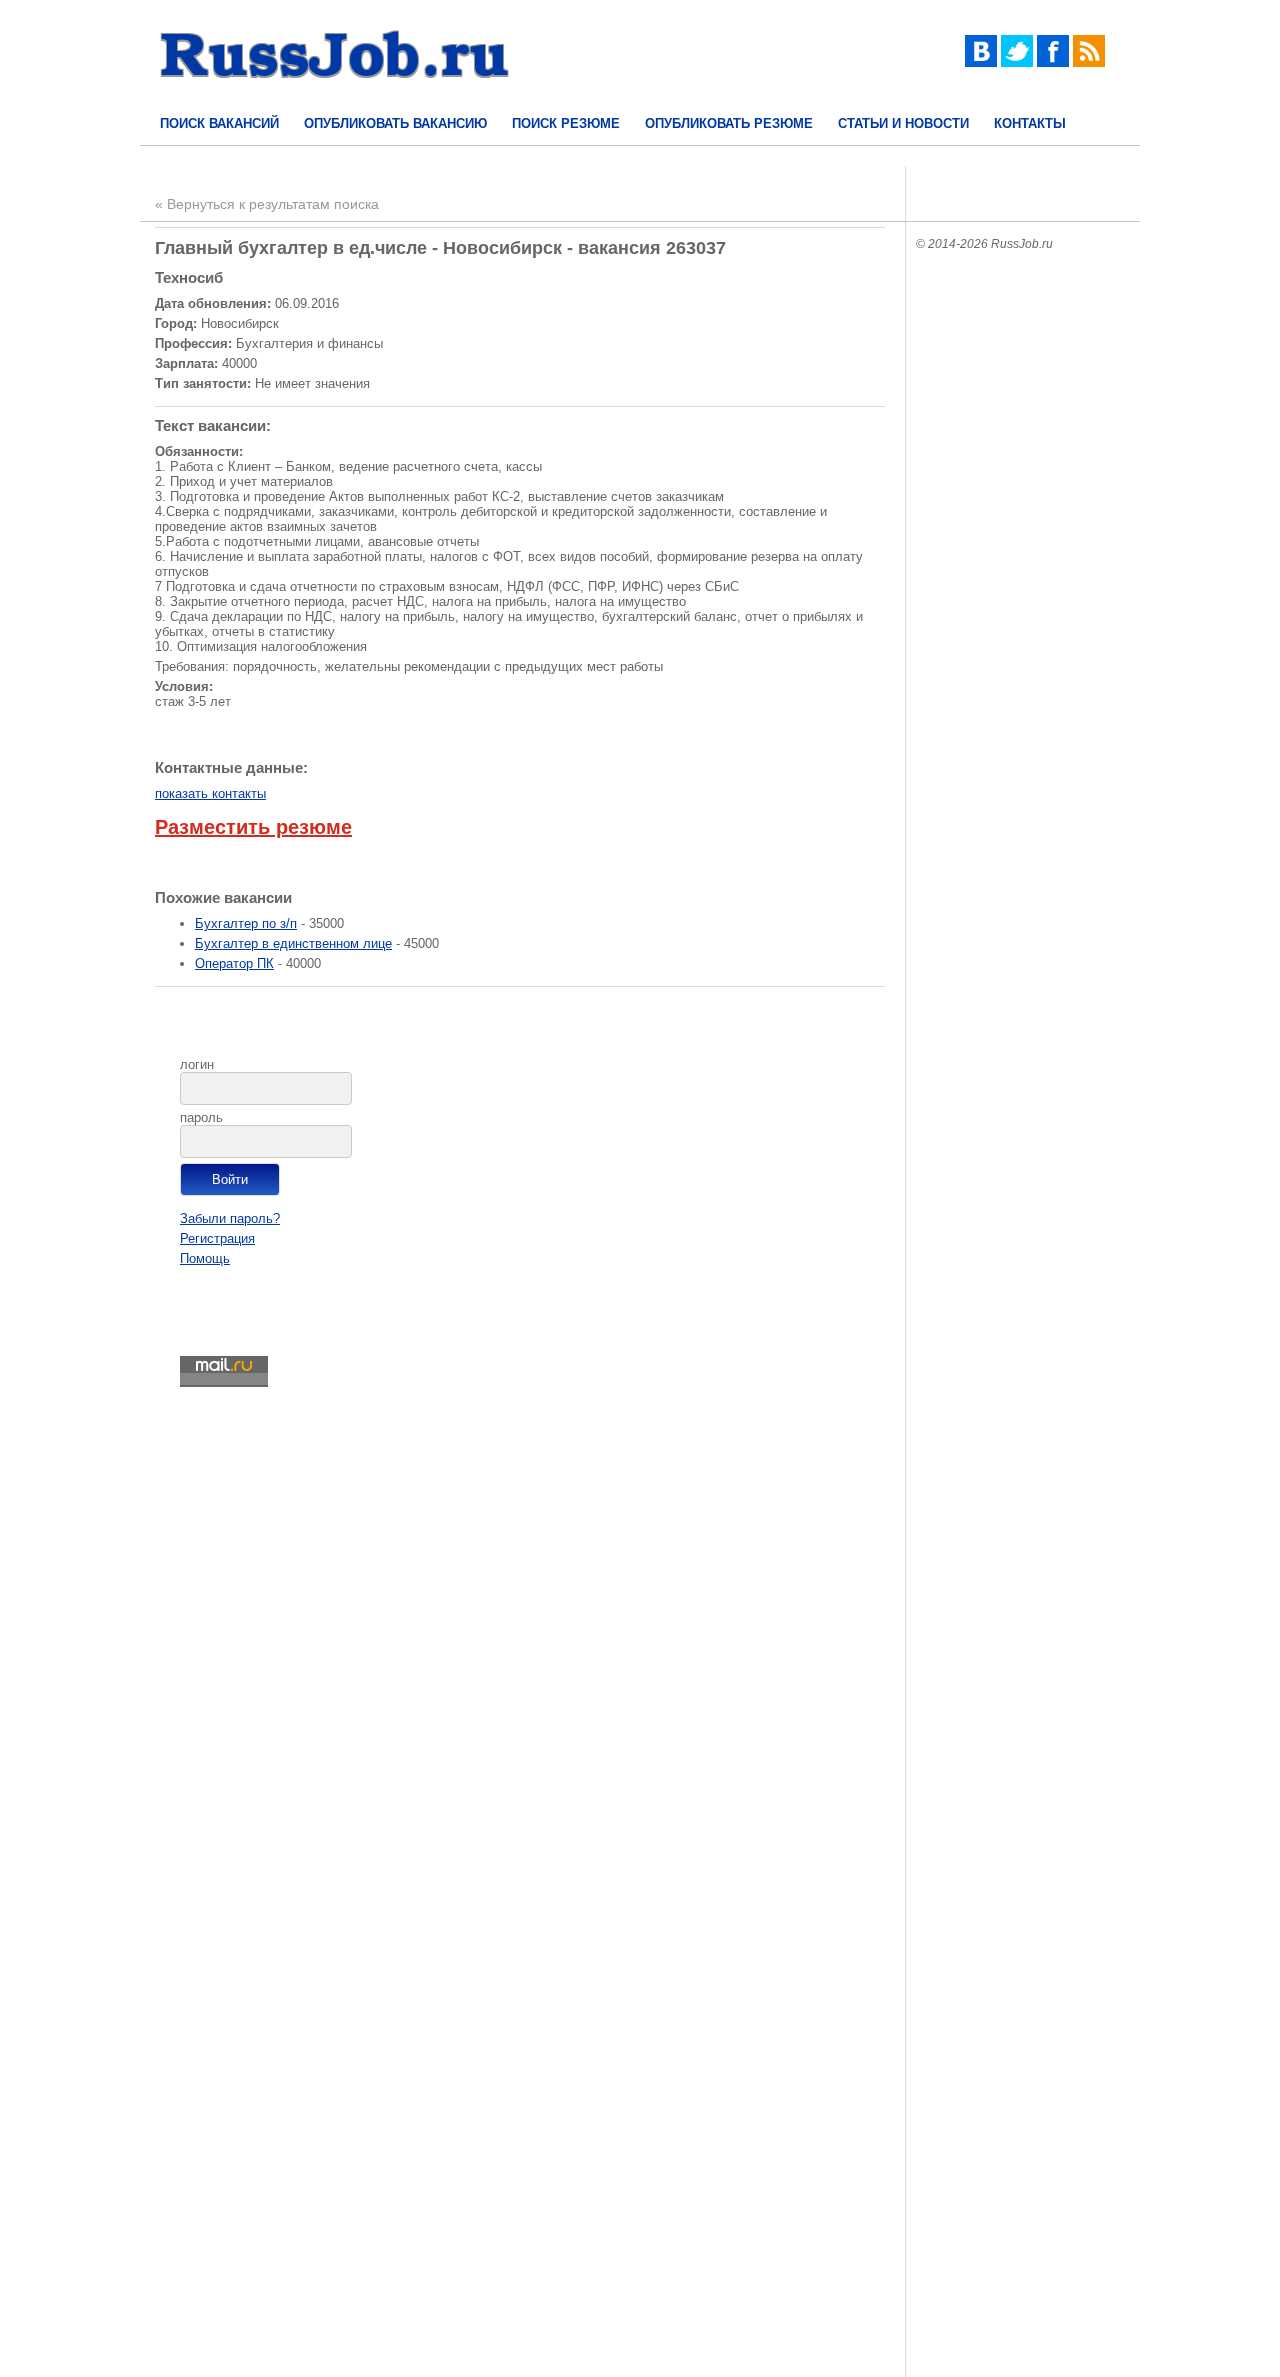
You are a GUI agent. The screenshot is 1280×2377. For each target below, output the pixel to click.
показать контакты (210, 793)
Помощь (205, 1258)
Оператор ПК (234, 963)
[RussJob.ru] (335, 95)
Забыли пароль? (230, 1218)
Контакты (1030, 123)
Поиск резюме (566, 123)
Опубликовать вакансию (395, 123)
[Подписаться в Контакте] (981, 62)
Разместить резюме (253, 827)
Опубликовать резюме (729, 123)
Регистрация (217, 1238)
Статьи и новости (903, 123)
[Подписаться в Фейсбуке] (1053, 62)
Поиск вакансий (219, 123)
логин (197, 1064)
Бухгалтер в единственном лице (293, 943)
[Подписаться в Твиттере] (1017, 62)
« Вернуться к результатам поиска (267, 204)
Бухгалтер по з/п (246, 923)
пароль (201, 1117)
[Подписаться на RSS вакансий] (1089, 62)
